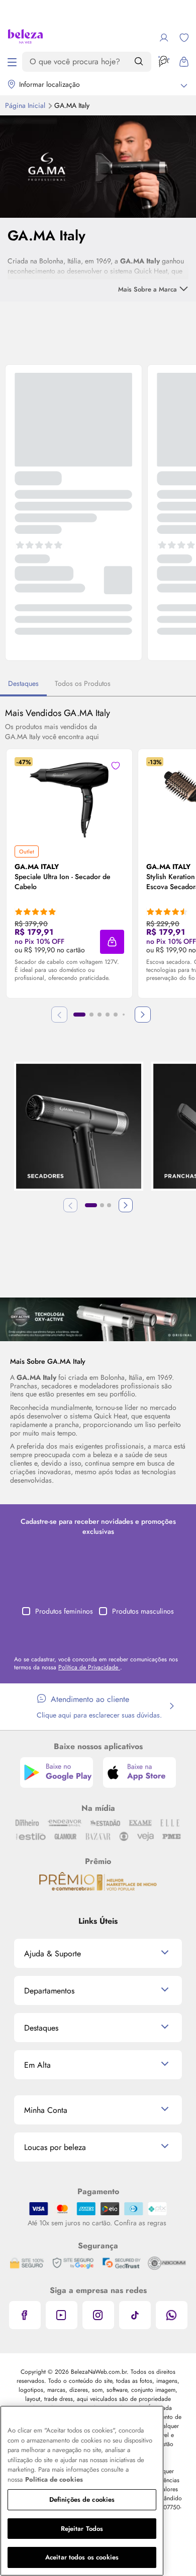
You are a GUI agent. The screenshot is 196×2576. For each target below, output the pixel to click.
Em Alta (37, 2065)
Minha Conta (46, 2110)
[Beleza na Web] (25, 38)
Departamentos (49, 1991)
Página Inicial (26, 105)
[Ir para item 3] (100, 1015)
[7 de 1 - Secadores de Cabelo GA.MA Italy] (98, 1319)
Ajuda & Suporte (53, 1954)
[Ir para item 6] (124, 1015)
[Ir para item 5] (116, 1015)
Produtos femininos (64, 1611)
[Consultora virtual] (164, 62)
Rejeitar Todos (82, 2529)
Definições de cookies (82, 2499)
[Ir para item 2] (91, 1015)
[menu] (12, 62)
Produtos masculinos (143, 1611)
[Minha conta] (164, 38)
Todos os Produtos (83, 683)
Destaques (23, 683)
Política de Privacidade (89, 1667)
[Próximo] (143, 1015)
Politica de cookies (54, 2479)
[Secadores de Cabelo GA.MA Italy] (79, 1127)
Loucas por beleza (55, 2147)
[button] (112, 942)
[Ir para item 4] (108, 1015)
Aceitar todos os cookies (82, 2557)
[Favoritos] (184, 38)
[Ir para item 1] (79, 1015)
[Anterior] (70, 1205)
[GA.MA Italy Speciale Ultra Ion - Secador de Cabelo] (69, 797)
